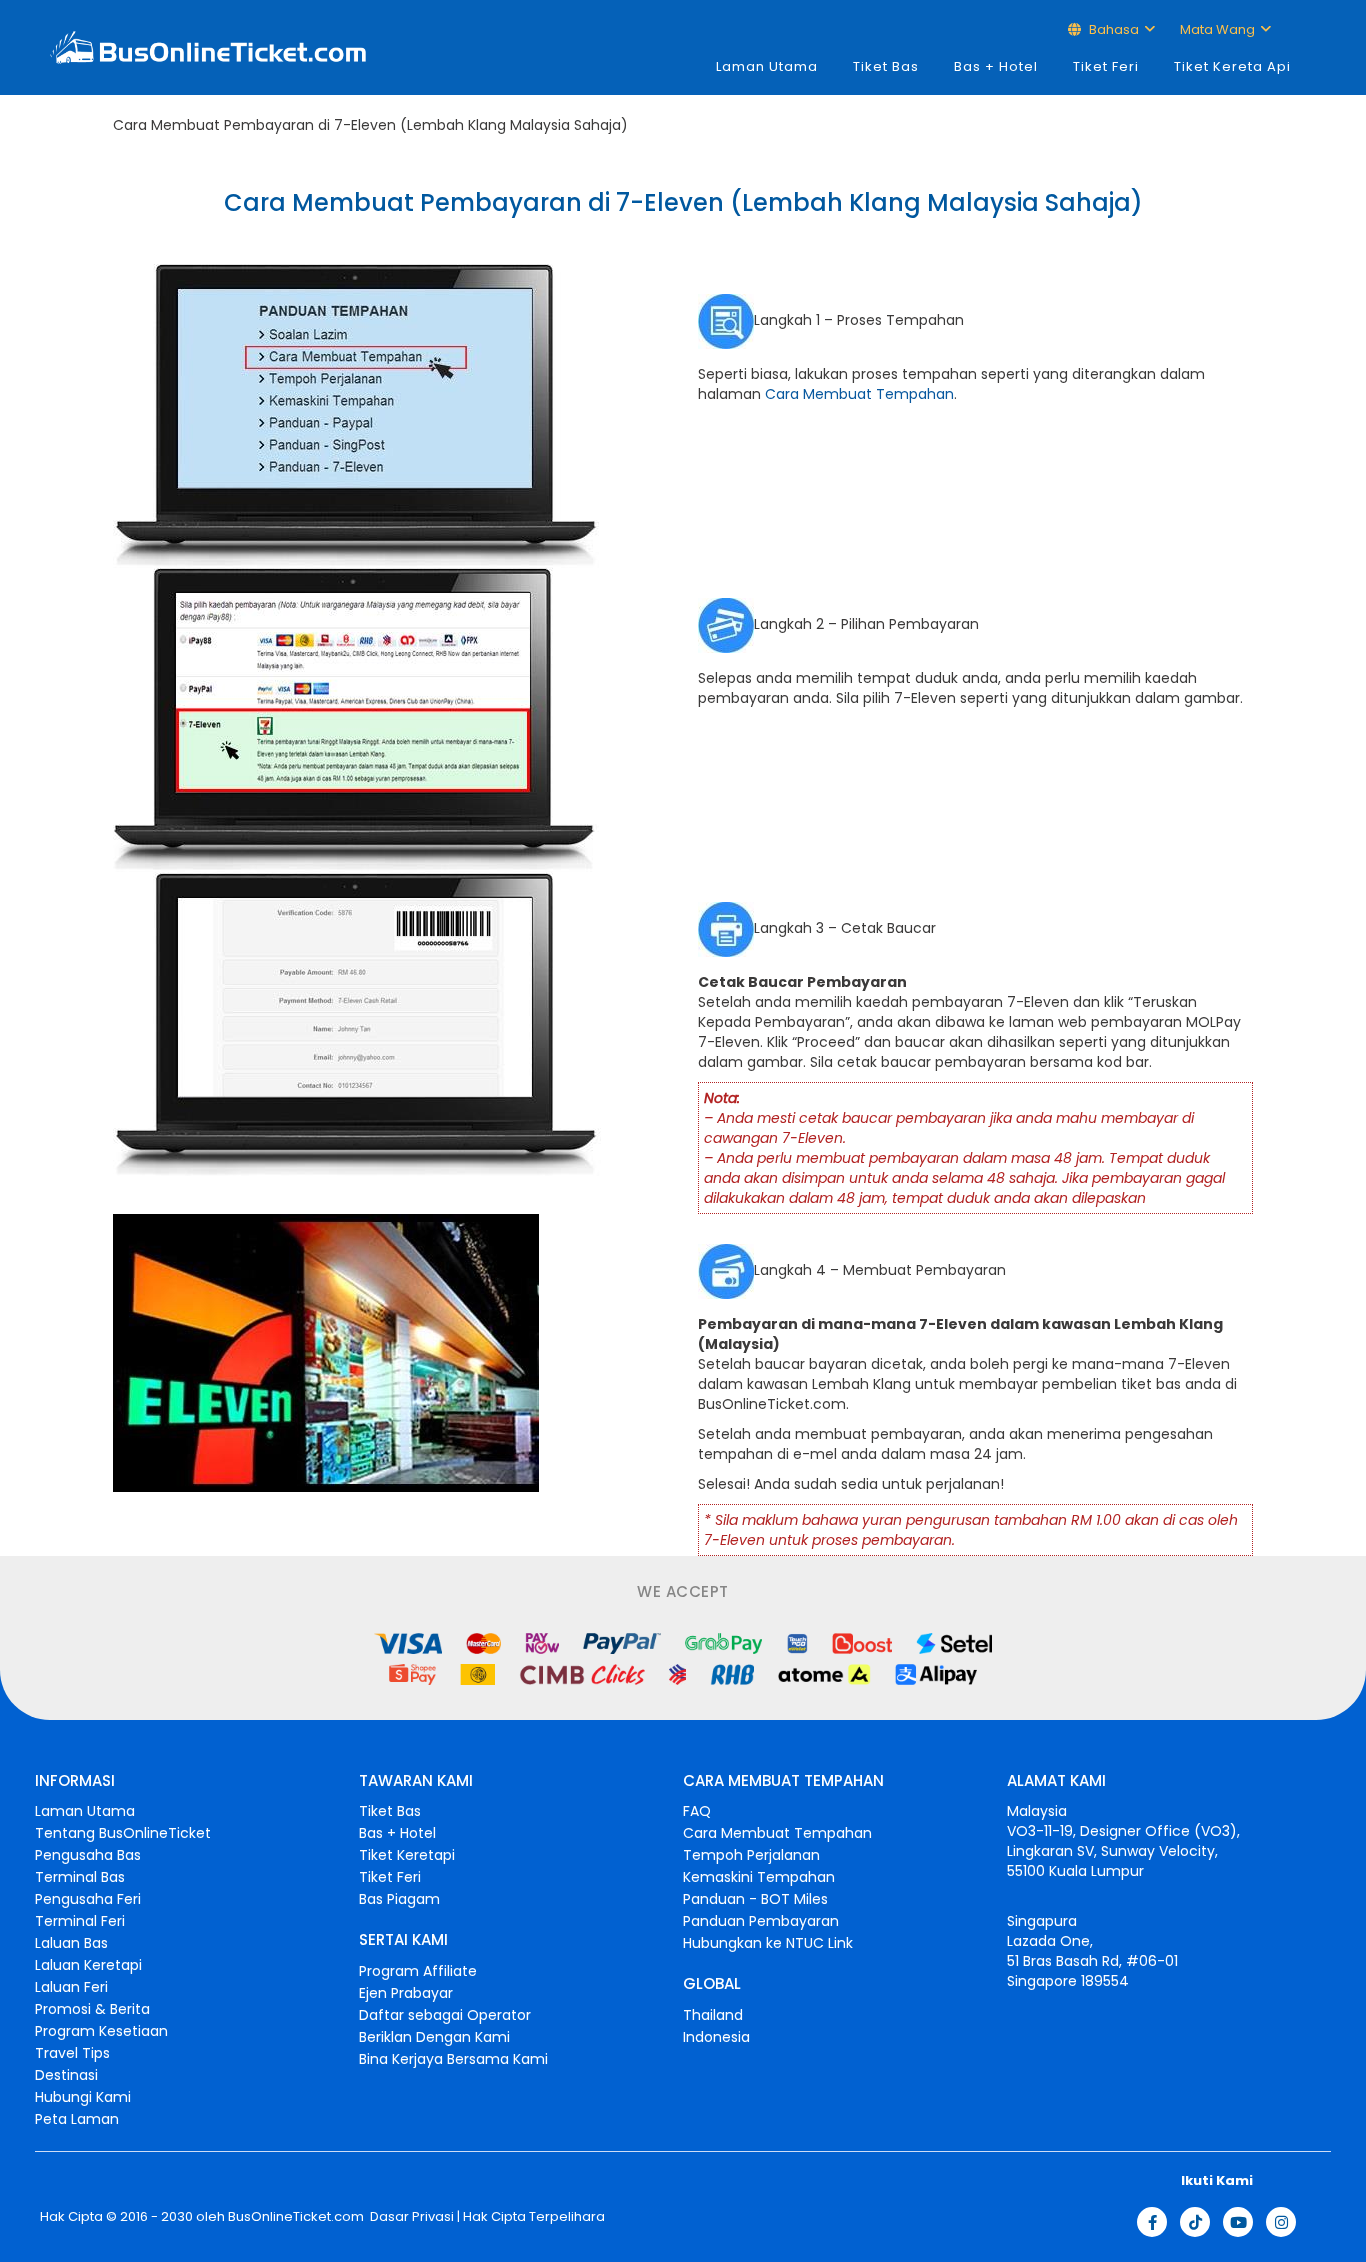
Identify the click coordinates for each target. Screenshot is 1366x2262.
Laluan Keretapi (88, 1965)
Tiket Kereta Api (1232, 66)
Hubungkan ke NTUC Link (768, 1943)
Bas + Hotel (996, 66)
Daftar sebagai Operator (445, 2015)
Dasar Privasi (410, 2217)
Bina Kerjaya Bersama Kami (453, 2059)
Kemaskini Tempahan (759, 1877)
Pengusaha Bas (88, 1855)
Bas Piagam (399, 1899)
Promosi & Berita (92, 2009)
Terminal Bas (80, 1877)
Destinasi (66, 2075)
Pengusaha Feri (88, 1899)
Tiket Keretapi (407, 1855)
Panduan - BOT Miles (755, 1899)
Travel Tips (72, 2053)
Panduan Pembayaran (761, 1921)
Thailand (713, 2015)
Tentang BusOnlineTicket (123, 1833)
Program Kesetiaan (101, 2031)
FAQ (697, 1811)
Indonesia (716, 2037)
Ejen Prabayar (406, 1993)
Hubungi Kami (83, 2097)
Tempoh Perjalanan (751, 1855)
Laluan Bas (71, 1943)
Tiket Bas (886, 66)
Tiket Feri (1106, 66)
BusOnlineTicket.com (296, 2217)
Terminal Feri (80, 1921)
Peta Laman (77, 2119)
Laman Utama (767, 66)
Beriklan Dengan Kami (434, 2037)
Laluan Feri (71, 1987)
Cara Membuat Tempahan (859, 394)
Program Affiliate (418, 1971)
